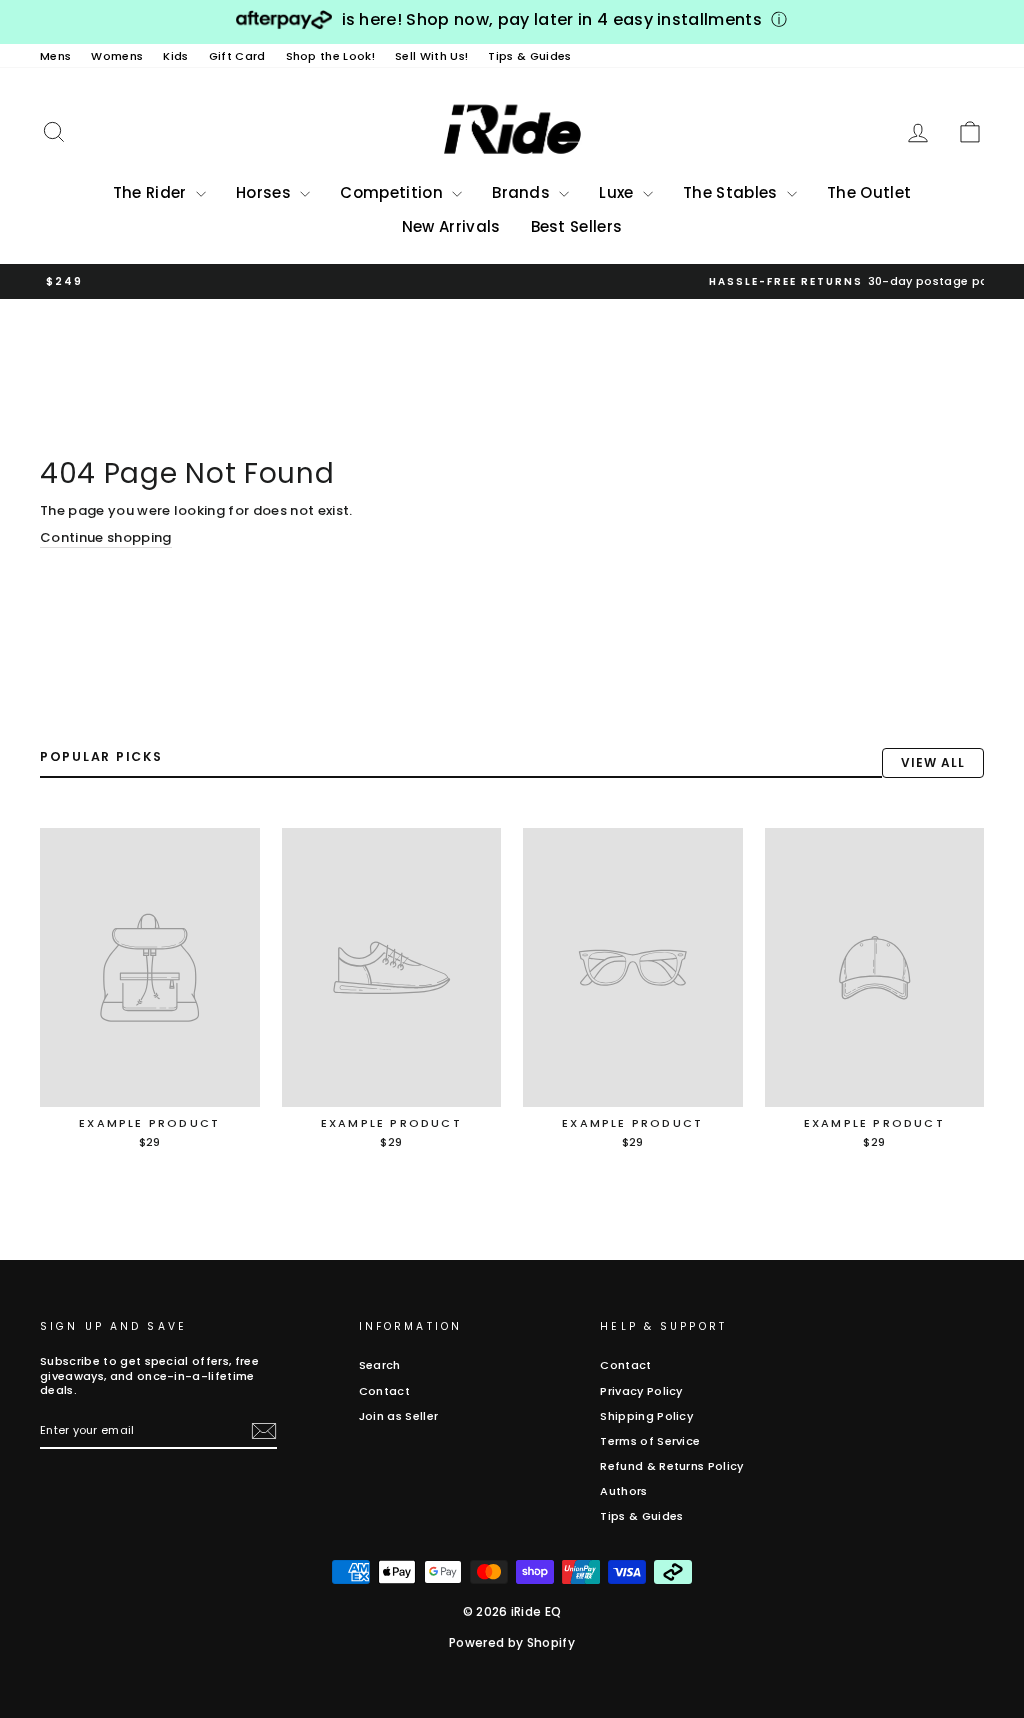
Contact (384, 1391)
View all (933, 762)
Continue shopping (106, 538)
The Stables (732, 192)
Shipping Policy (646, 1416)
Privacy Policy (641, 1391)
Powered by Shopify (512, 1642)
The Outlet (869, 192)
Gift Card (237, 56)
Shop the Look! (331, 56)
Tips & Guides (529, 56)
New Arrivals (451, 226)
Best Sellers (577, 226)
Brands (523, 192)
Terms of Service (650, 1441)
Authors (623, 1491)
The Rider (152, 192)
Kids (175, 56)
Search (380, 1365)
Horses (265, 192)
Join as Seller (399, 1416)
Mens (55, 56)
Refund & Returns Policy (671, 1466)
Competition (393, 192)
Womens (117, 56)
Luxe (618, 192)
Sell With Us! (431, 56)
